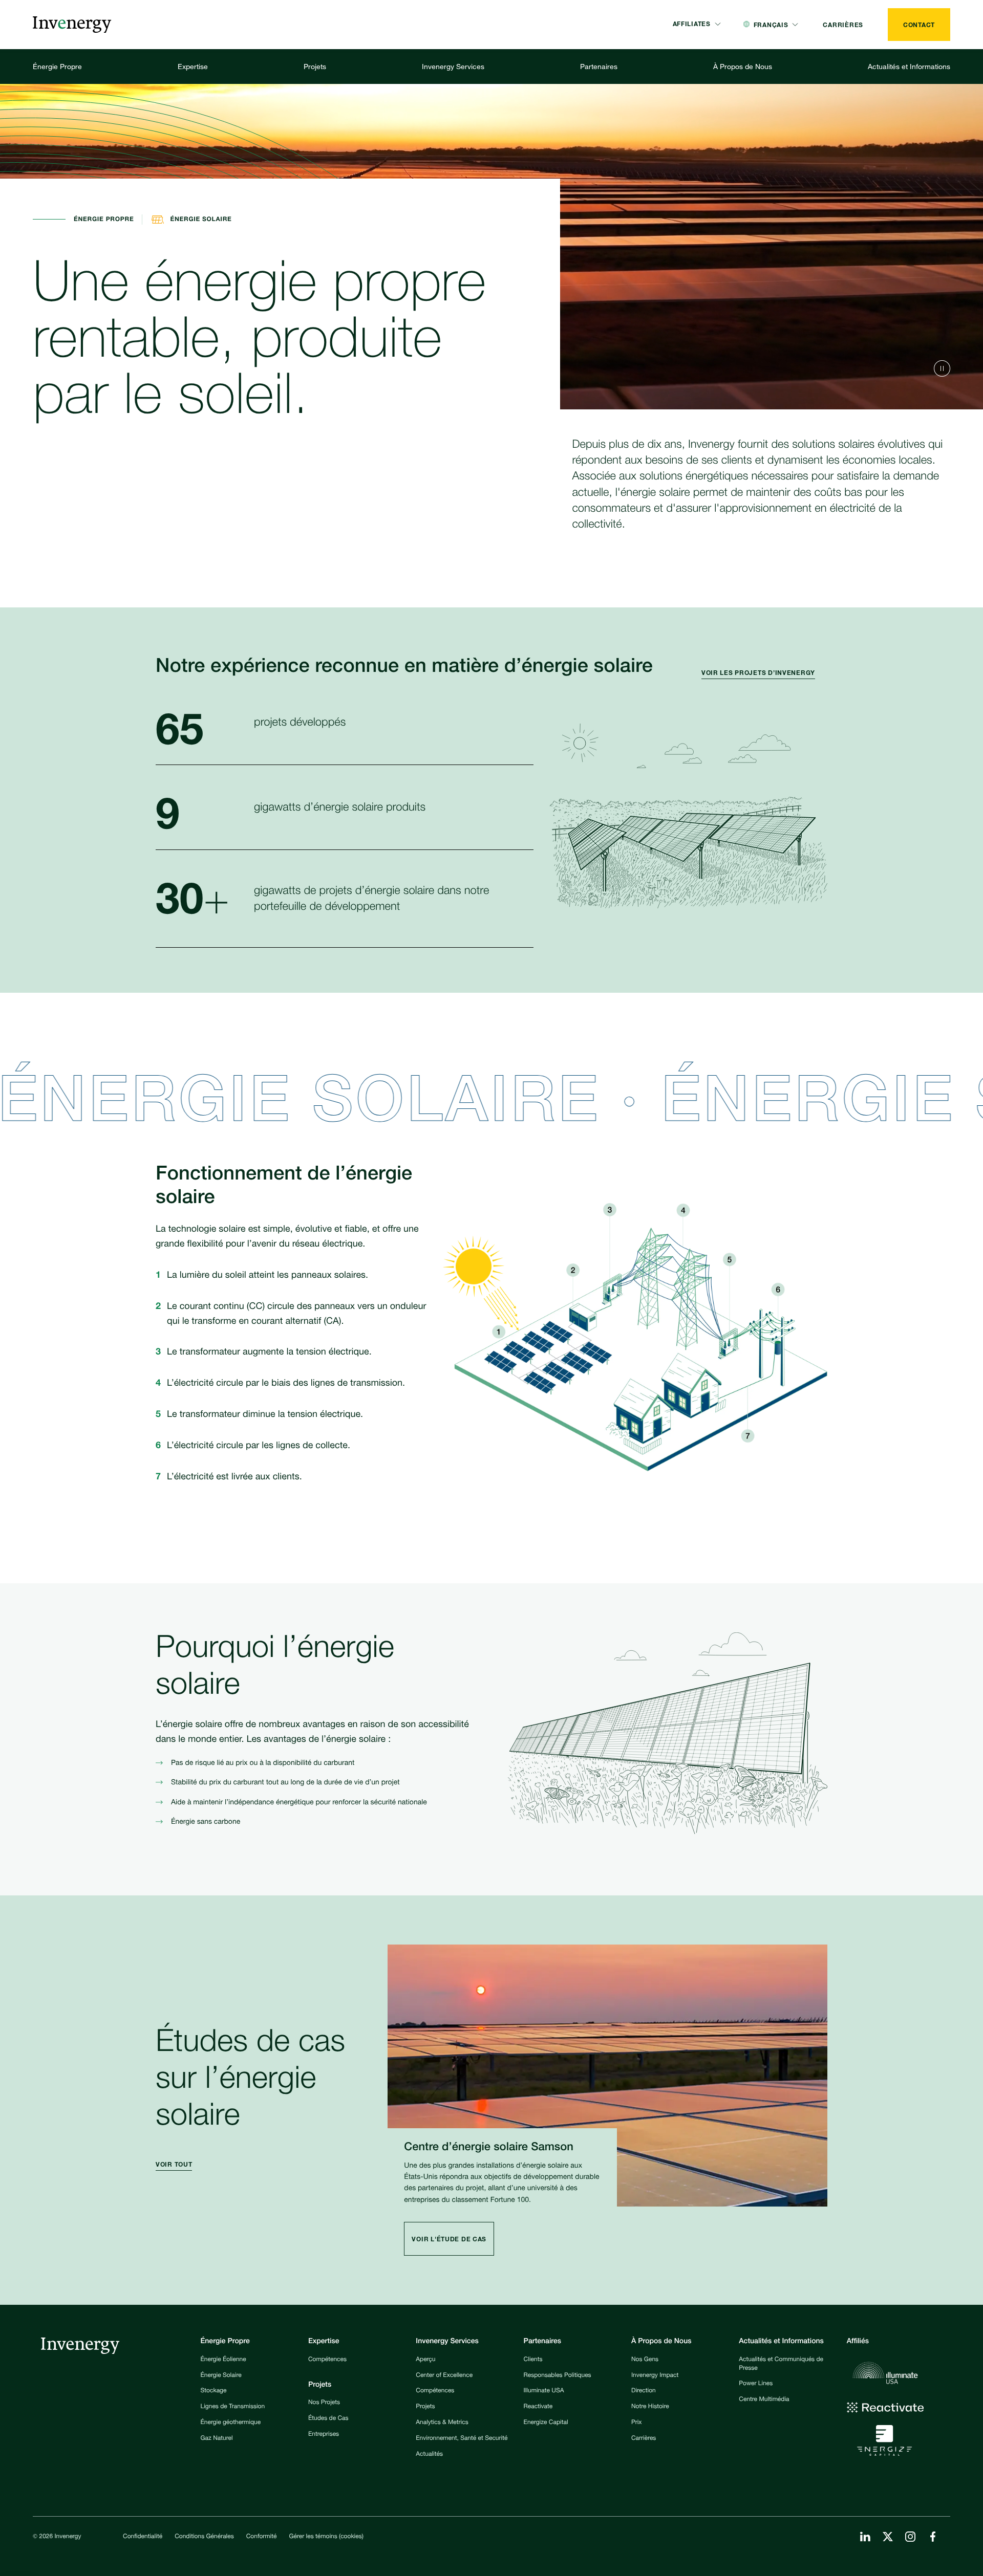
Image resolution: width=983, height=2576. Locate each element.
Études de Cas (328, 2419)
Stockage (214, 2391)
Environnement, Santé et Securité (462, 2439)
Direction (644, 2391)
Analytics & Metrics (442, 2423)
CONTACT (919, 25)
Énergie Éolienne (223, 2360)
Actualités (429, 2455)
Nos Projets (324, 2403)
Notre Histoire (650, 2407)
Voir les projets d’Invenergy (758, 673)
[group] (764, 674)
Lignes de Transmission (233, 2407)
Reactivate (538, 2407)
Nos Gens (645, 2360)
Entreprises (324, 2435)
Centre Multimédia (764, 2400)
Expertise (193, 66)
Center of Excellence (444, 2376)
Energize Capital (546, 2423)
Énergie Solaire (221, 2376)
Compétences (327, 2360)
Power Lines (756, 2384)
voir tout (174, 2164)
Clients (533, 2360)
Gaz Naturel (217, 2439)
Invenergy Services (453, 66)
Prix (637, 2423)
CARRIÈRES (843, 25)
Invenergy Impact (655, 2376)
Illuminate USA (544, 2391)
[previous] (942, 368)
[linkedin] (865, 2537)
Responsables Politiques (558, 2376)
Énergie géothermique (231, 2423)
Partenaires (599, 66)
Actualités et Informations (909, 66)
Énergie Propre (57, 66)
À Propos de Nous (743, 66)
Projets (315, 66)
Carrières (644, 2439)
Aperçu (425, 2360)
